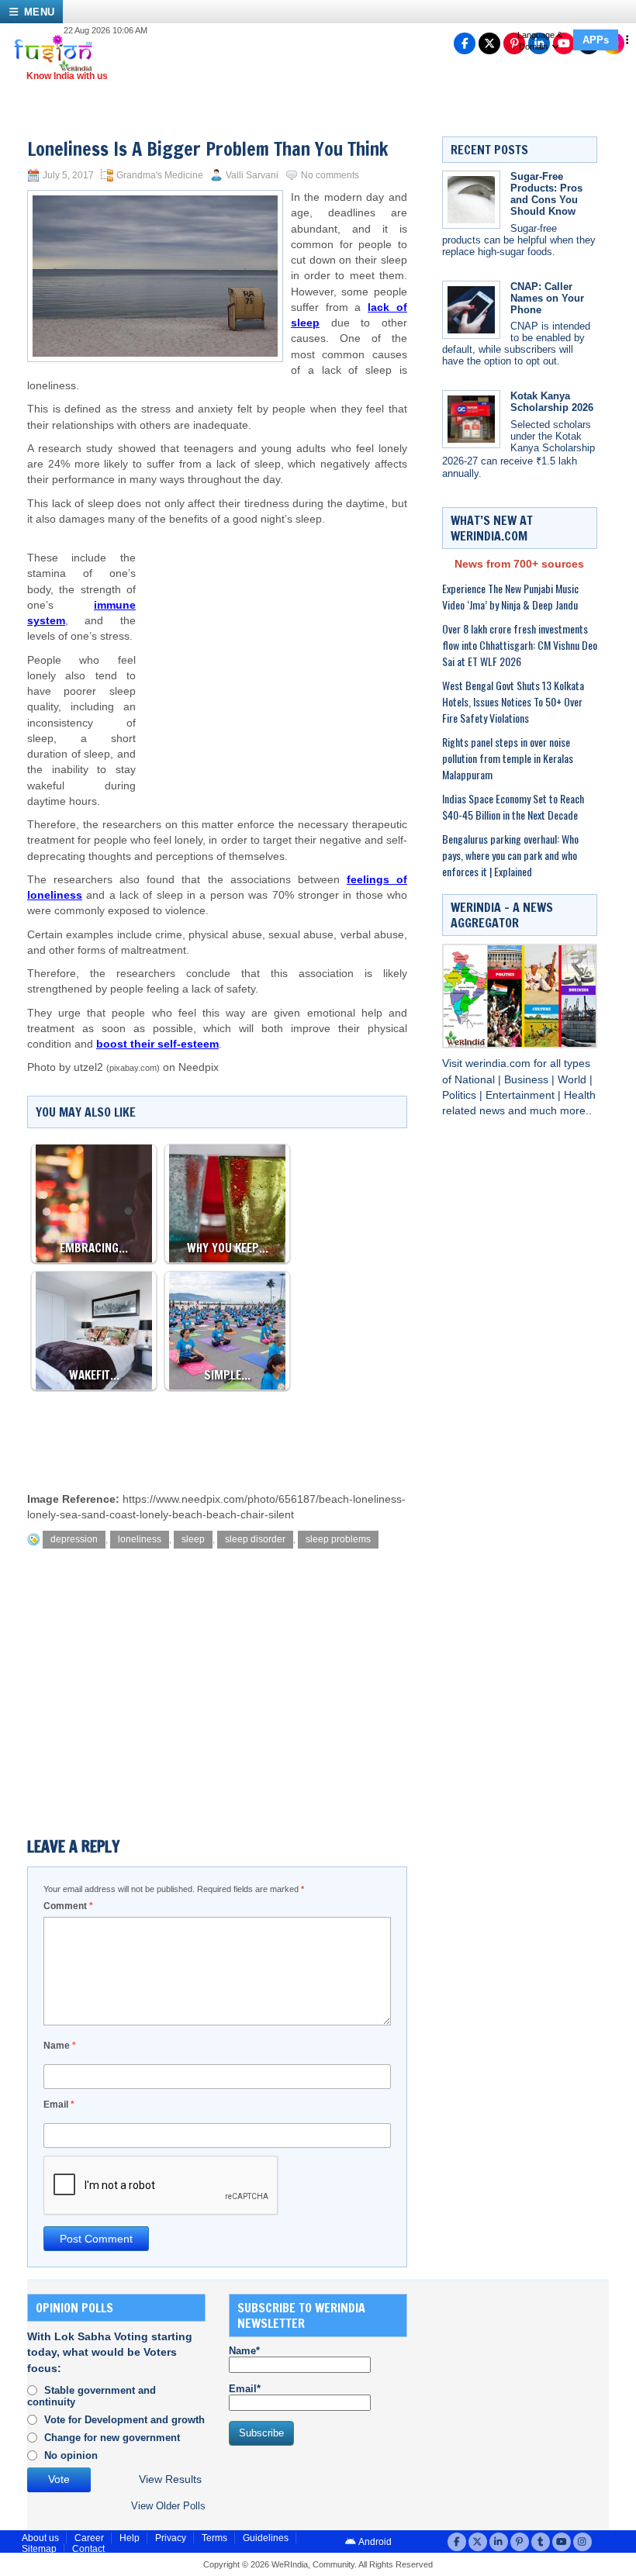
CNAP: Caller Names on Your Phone (547, 298)
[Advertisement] (271, 651)
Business (528, 1080)
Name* (244, 2351)
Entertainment (522, 1095)
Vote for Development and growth (124, 2420)
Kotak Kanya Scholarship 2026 (552, 402)
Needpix (199, 1067)
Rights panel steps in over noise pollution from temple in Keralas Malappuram (508, 758)
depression (74, 1539)
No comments (330, 175)
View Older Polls (168, 2506)
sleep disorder (255, 1539)
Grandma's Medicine (160, 175)
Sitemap (39, 2549)
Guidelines (266, 2538)
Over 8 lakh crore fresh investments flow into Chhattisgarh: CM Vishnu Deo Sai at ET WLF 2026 (520, 645)
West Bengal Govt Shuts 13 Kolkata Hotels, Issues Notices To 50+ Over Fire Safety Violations (513, 701)
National (476, 1080)
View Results (170, 2479)
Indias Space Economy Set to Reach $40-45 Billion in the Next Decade (513, 806)
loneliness (140, 1539)
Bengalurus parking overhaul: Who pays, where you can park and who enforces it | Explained (510, 855)
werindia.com (499, 1064)
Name (60, 2046)
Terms (214, 2538)
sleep (193, 1539)
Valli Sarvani (252, 175)
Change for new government (112, 2438)
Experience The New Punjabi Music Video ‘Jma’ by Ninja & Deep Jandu (510, 596)
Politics (461, 1095)
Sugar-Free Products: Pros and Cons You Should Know (546, 194)
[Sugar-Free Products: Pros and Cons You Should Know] (471, 200)
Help (130, 2538)
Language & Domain (540, 41)
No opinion (71, 2455)
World (574, 1080)
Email (59, 2105)
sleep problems (338, 1539)
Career (89, 2538)
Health (580, 1095)
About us (40, 2538)
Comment (68, 1906)
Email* (245, 2389)
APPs (596, 40)
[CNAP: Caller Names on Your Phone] (471, 310)
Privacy (171, 2538)
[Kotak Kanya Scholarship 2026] (471, 419)
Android (374, 2542)
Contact (88, 2549)
